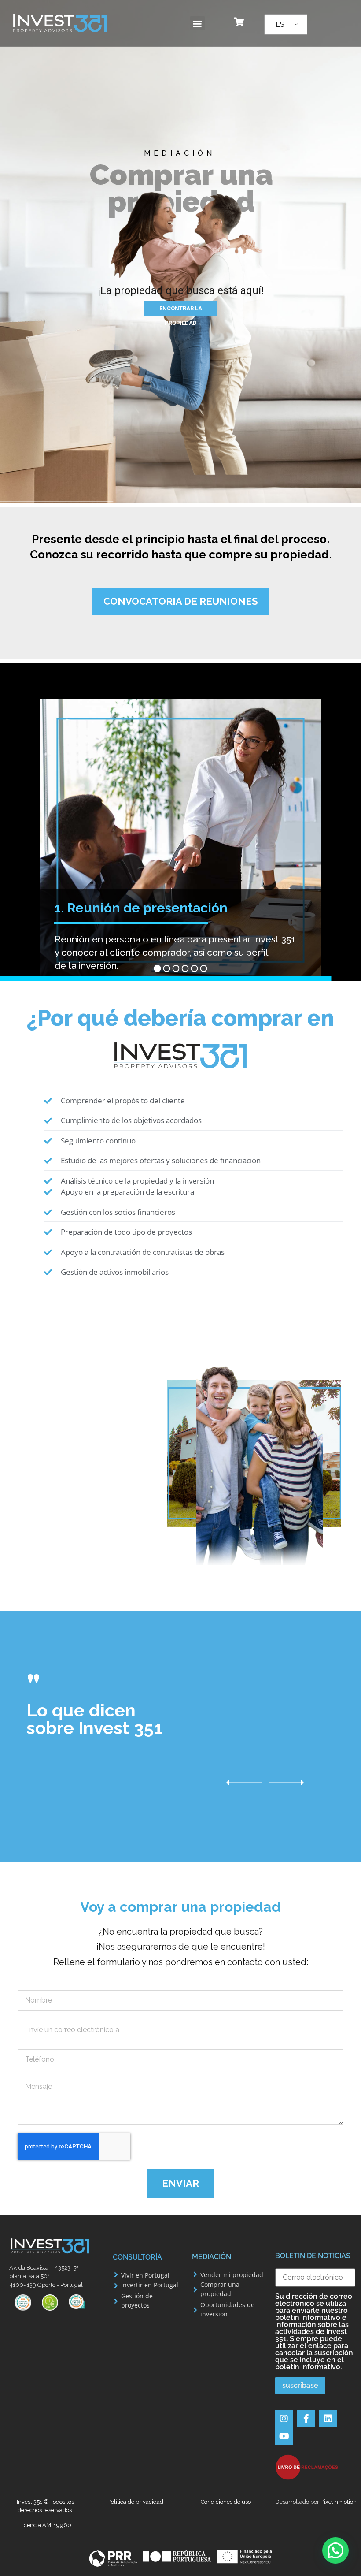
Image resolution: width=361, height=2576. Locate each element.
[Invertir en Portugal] (116, 2286)
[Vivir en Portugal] (116, 2275)
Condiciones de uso (226, 2502)
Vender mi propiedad (232, 2275)
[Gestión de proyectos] (116, 2301)
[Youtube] (284, 2436)
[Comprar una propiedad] (195, 2290)
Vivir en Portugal (145, 2275)
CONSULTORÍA (137, 2257)
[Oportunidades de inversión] (195, 2310)
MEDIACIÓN (212, 2257)
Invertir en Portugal (150, 2285)
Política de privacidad (135, 2502)
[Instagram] (284, 2419)
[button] (197, 23)
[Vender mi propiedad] (195, 2274)
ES (280, 24)
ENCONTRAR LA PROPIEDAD (181, 310)
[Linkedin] (328, 2419)
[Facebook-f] (306, 2419)
